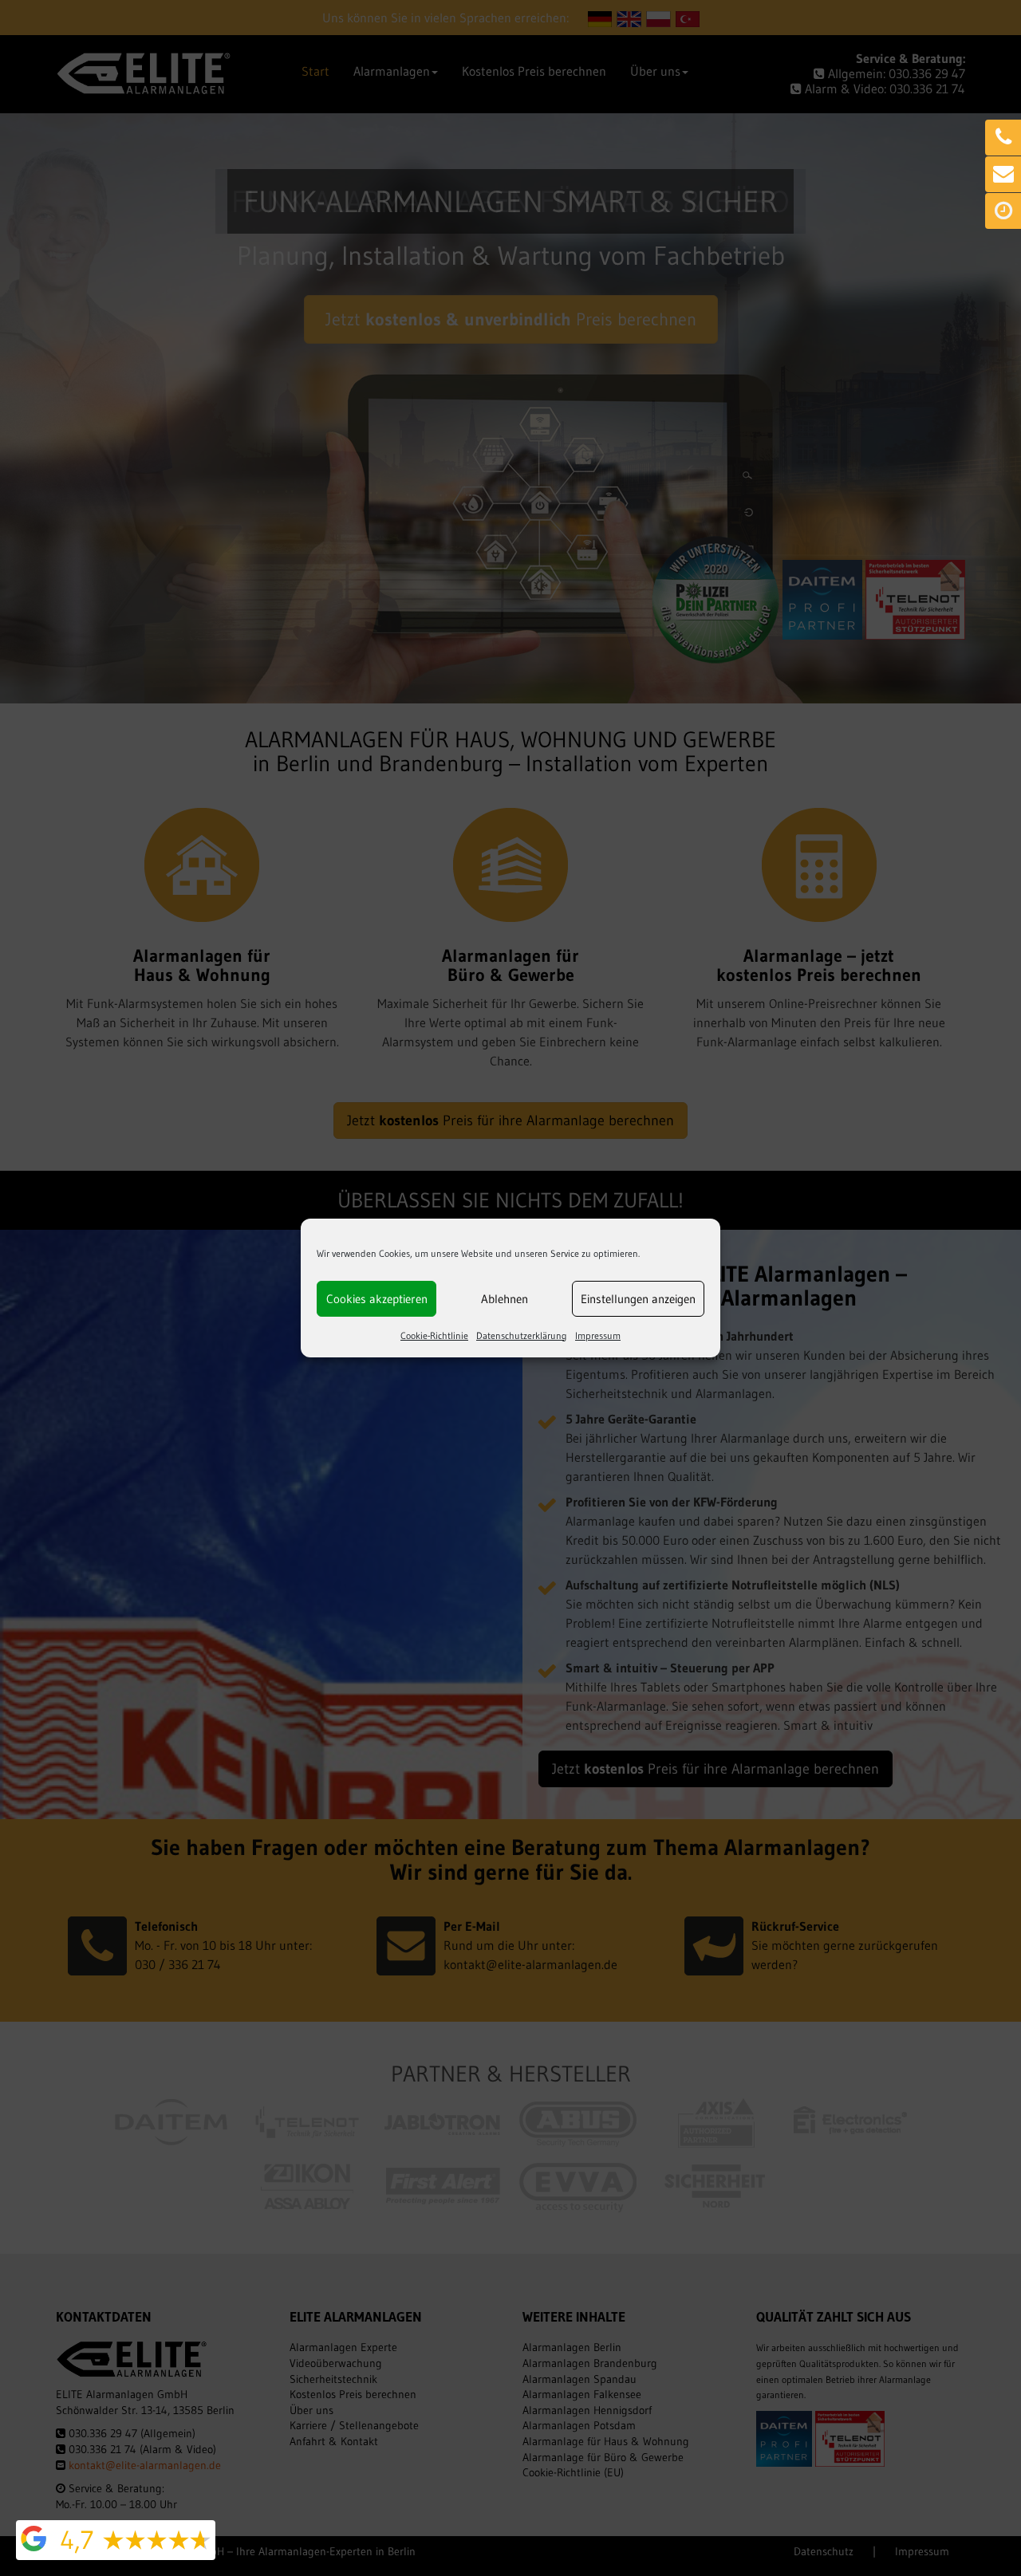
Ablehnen (505, 1299)
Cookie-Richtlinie (434, 1335)
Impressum (598, 1335)
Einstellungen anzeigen (638, 1299)
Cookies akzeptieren (377, 1299)
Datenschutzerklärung (522, 1335)
